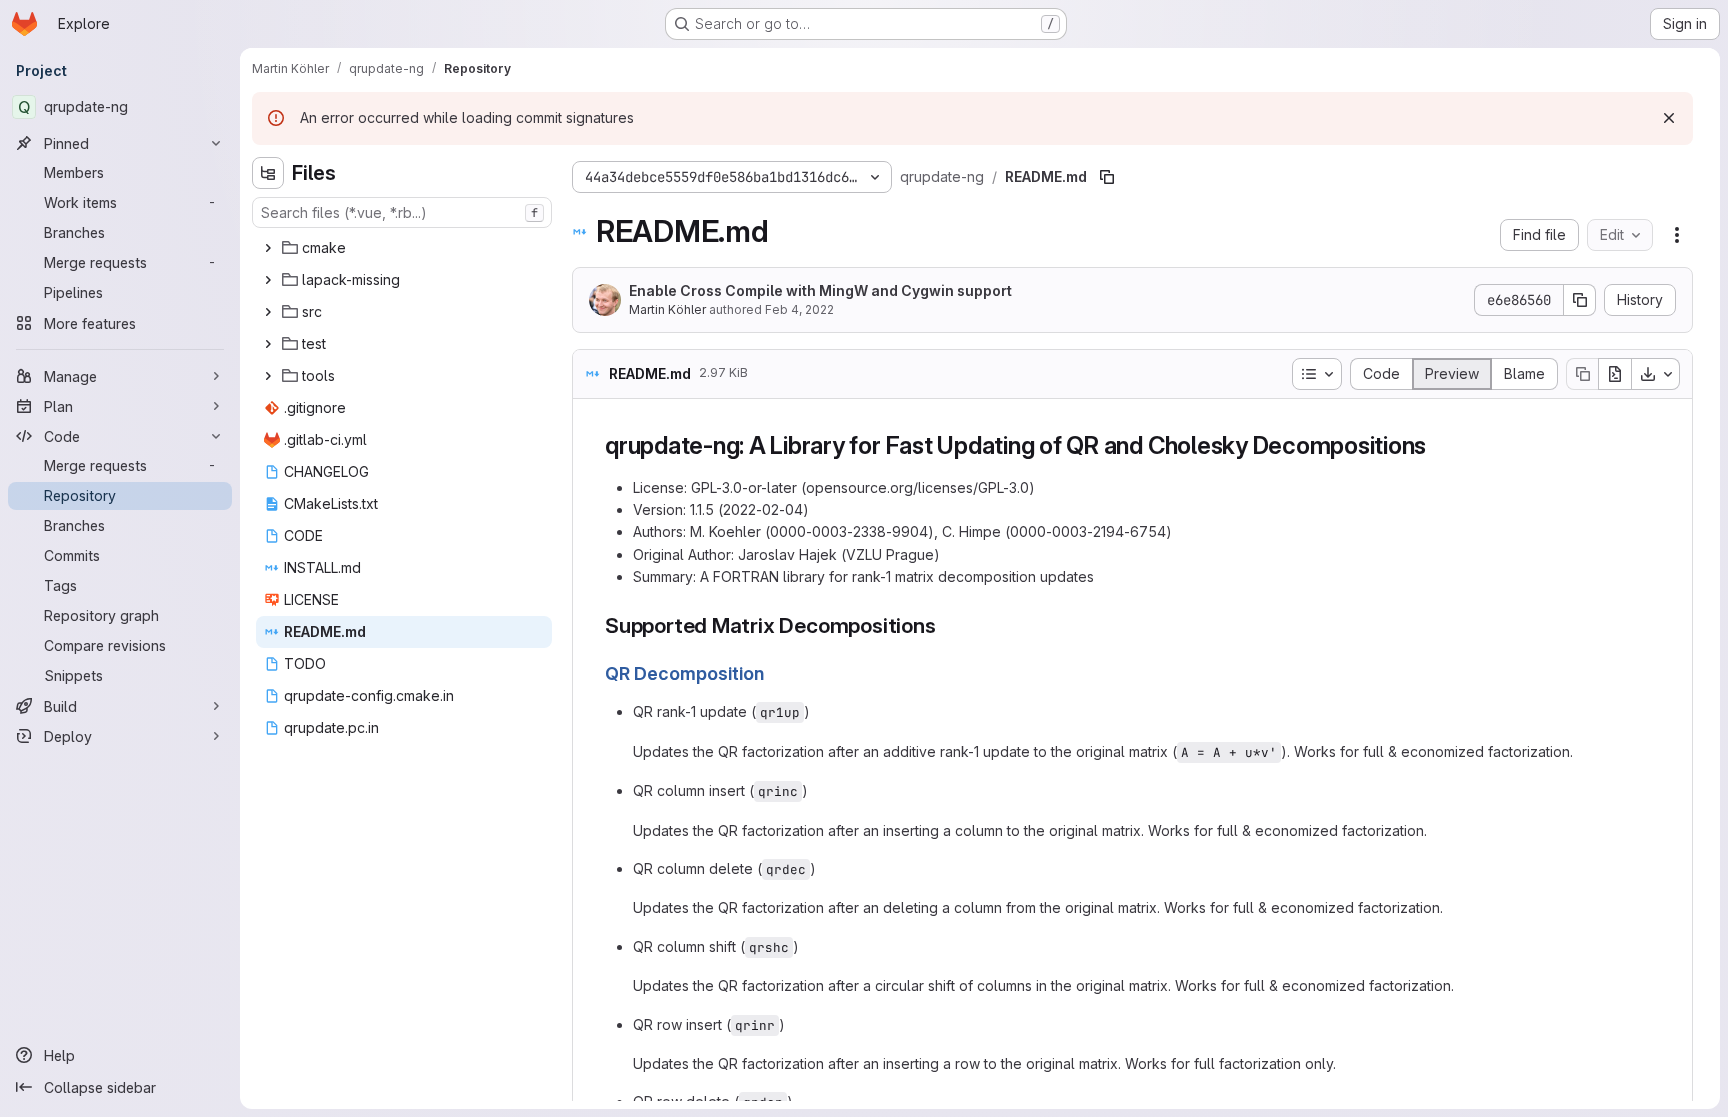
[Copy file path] (1107, 177)
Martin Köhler (667, 309)
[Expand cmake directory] (268, 248)
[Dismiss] (1669, 118)
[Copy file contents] (1582, 374)
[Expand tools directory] (268, 376)
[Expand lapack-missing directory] (268, 280)
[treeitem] (404, 248)
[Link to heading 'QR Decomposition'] (774, 673)
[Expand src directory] (268, 312)
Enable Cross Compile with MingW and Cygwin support (820, 290)
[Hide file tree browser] (268, 173)
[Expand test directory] (268, 344)
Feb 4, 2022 (799, 309)
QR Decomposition (684, 673)
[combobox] (402, 212)
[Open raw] (1615, 374)
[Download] (1656, 374)
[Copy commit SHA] (1580, 300)
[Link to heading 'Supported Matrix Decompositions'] (947, 625)
